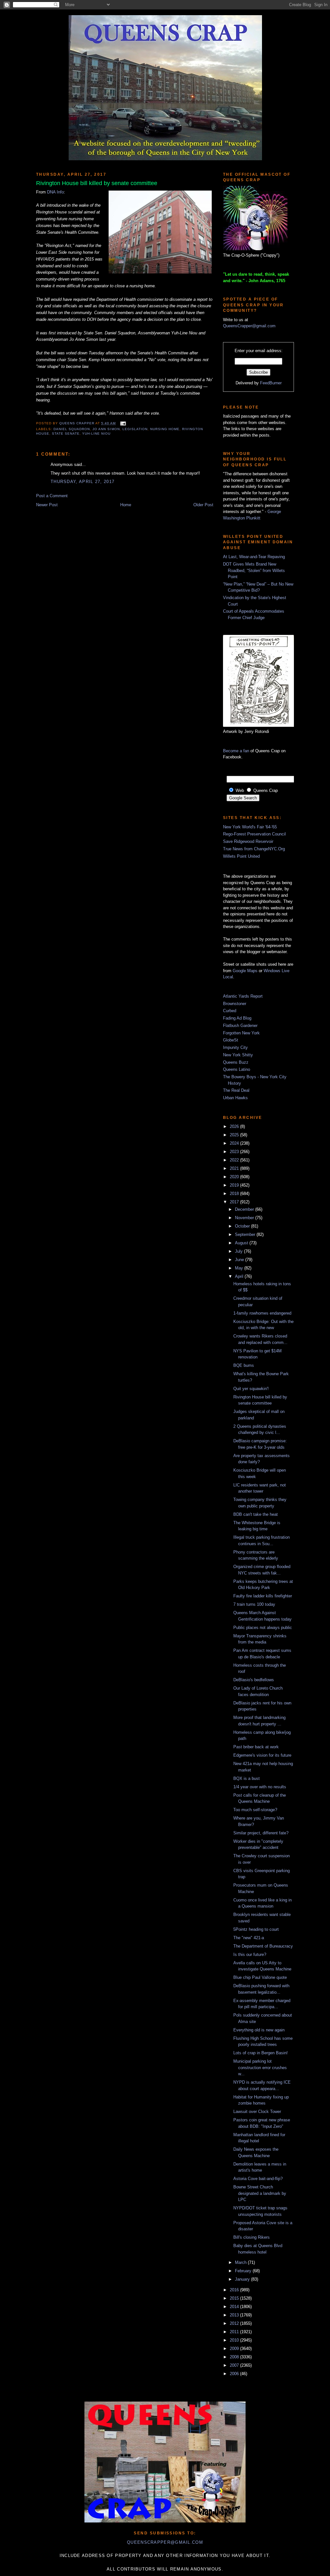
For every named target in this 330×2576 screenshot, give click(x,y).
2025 (235, 1135)
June (240, 1260)
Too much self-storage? (255, 1810)
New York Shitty (238, 1055)
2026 (235, 1126)
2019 (235, 1185)
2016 (235, 2290)
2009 (235, 2349)
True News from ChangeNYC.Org (254, 849)
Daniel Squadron (72, 429)
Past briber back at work (256, 1747)
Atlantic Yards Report (243, 996)
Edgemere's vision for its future (262, 1755)
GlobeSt (231, 1040)
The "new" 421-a (249, 1938)
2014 (235, 2307)
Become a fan (236, 751)
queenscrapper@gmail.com (165, 2542)
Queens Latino (237, 1069)
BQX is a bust (247, 1778)
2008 (235, 2357)
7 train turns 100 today (254, 1604)
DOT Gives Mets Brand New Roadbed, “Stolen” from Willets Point (254, 570)
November (245, 1218)
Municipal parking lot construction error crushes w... (260, 2068)
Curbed (230, 1011)
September (246, 1234)
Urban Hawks (235, 1098)
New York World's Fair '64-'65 (250, 827)
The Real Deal (236, 1090)
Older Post (203, 505)
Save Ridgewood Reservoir (248, 841)
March (241, 2262)
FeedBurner (271, 383)
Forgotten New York (241, 1033)
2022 (235, 1160)
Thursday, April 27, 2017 (82, 482)
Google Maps (245, 971)
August (242, 1243)
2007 (235, 2365)
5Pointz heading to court (256, 1929)
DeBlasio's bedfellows (254, 1680)
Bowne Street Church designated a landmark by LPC (260, 2193)
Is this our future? (250, 1954)
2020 (235, 1177)
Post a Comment (52, 496)
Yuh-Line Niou (96, 434)
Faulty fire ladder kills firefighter (263, 1596)
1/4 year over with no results (260, 1787)
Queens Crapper (77, 423)
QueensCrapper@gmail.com (249, 326)
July (239, 1251)
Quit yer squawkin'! (251, 1389)
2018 (235, 1194)
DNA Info (55, 192)
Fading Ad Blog (237, 1018)
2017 (235, 1202)
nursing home (165, 429)
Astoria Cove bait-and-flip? (258, 2179)
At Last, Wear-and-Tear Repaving (254, 557)
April (240, 1276)
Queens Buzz (236, 1062)
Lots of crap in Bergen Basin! (261, 2053)
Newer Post (47, 505)
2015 (235, 2298)
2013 (235, 2315)
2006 (235, 2374)
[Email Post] (122, 423)
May (240, 1268)
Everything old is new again (259, 2030)
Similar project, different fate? (261, 1833)
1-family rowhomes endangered (262, 1313)
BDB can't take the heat (256, 1514)
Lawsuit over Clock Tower (257, 2112)
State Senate (66, 434)
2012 (235, 2323)
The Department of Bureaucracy (263, 1946)
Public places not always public (263, 1628)
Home (126, 505)
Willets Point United (241, 856)
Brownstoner (235, 1004)
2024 (235, 1143)
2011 (235, 2332)
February (244, 2271)
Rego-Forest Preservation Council (254, 834)
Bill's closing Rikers (252, 2237)
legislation (135, 429)
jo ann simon (106, 429)
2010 (235, 2340)
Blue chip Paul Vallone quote (260, 1977)
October (243, 1226)
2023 (235, 1152)
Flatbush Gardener (240, 1026)
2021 (235, 1168)
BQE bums (244, 1365)
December (245, 1209)
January (243, 2279)
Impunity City (235, 1047)
